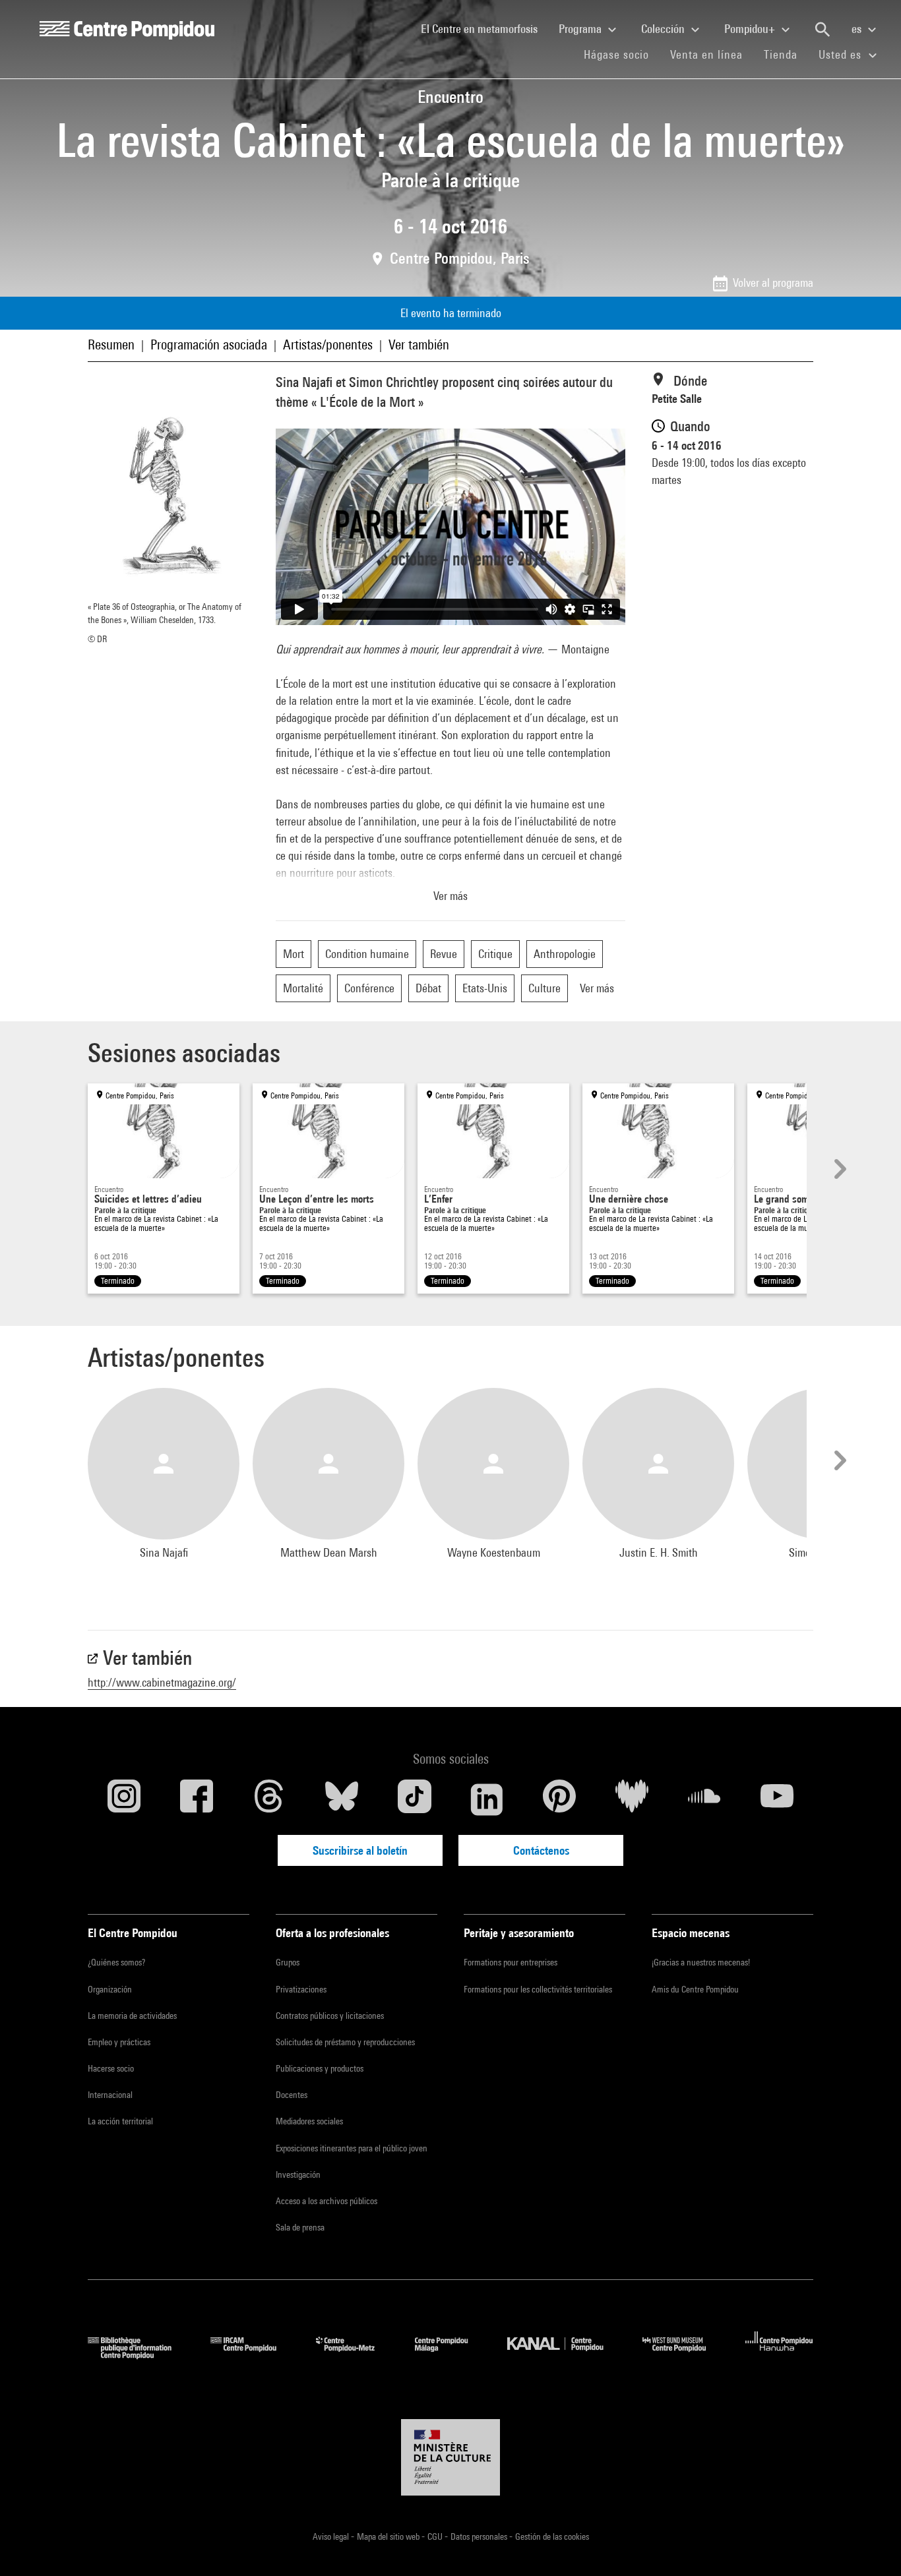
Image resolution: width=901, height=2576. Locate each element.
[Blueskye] (342, 1799)
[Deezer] (632, 1799)
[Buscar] (823, 30)
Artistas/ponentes (328, 344)
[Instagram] (124, 1799)
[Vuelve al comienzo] (870, 2545)
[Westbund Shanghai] (684, 2355)
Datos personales (480, 2536)
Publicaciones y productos (320, 2068)
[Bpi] (139, 2355)
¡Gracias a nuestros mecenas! (701, 1962)
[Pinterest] (559, 1799)
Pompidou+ (751, 29)
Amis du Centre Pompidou (695, 1989)
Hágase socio (622, 54)
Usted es (842, 54)
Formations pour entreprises (511, 1962)
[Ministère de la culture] (450, 2457)
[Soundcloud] (704, 1799)
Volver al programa (773, 283)
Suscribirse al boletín (360, 1850)
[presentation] (838, 1169)
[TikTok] (414, 1799)
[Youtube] (777, 1799)
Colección (664, 29)
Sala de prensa (300, 2227)
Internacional (110, 2095)
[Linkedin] (487, 1799)
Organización (110, 1989)
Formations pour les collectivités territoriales (538, 1989)
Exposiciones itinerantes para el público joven (352, 2148)
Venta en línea (706, 54)
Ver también (419, 344)
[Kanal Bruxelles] (565, 2355)
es (858, 29)
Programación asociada (209, 344)
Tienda (786, 54)
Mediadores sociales (309, 2121)
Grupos (288, 1962)
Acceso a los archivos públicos (326, 2201)
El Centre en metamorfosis (484, 28)
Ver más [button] (450, 896)
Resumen (111, 344)
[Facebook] (197, 1799)
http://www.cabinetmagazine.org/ (162, 1682)
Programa (581, 29)
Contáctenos (541, 1850)
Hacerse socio (111, 2068)
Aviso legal (332, 2536)
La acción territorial (120, 2121)
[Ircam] (253, 2355)
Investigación (298, 2174)
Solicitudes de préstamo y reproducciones (345, 2042)
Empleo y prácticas (119, 2042)
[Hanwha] (779, 2355)
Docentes (292, 2095)
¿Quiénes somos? (116, 1962)
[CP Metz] (355, 2355)
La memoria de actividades (132, 2016)
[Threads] (269, 1799)
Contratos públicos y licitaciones (330, 2016)
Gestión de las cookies (552, 2536)
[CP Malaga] (451, 2355)
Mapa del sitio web (389, 2536)
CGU (436, 2536)
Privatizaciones (301, 1989)
